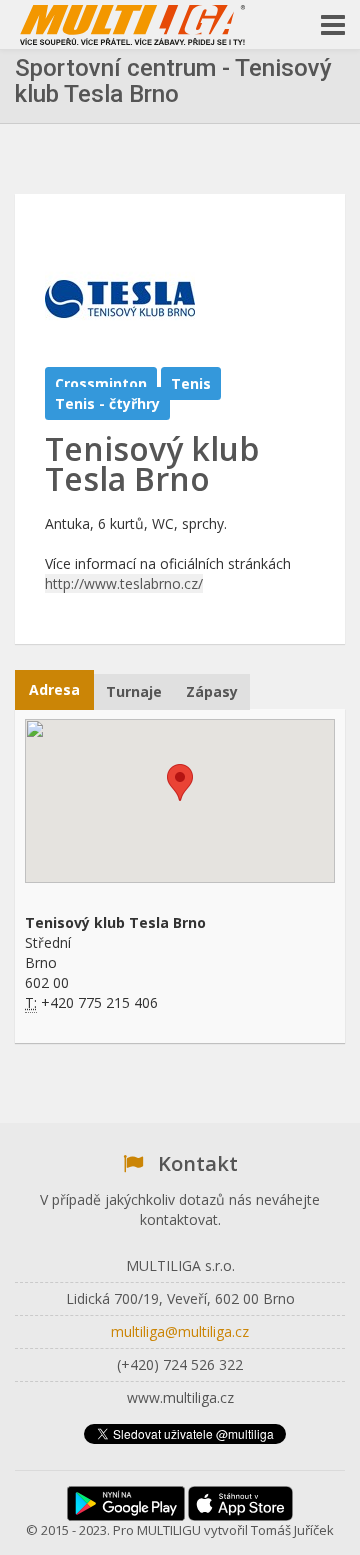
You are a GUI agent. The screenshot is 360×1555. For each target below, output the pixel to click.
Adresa (54, 689)
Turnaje (134, 691)
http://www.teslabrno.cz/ (124, 583)
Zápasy (212, 691)
